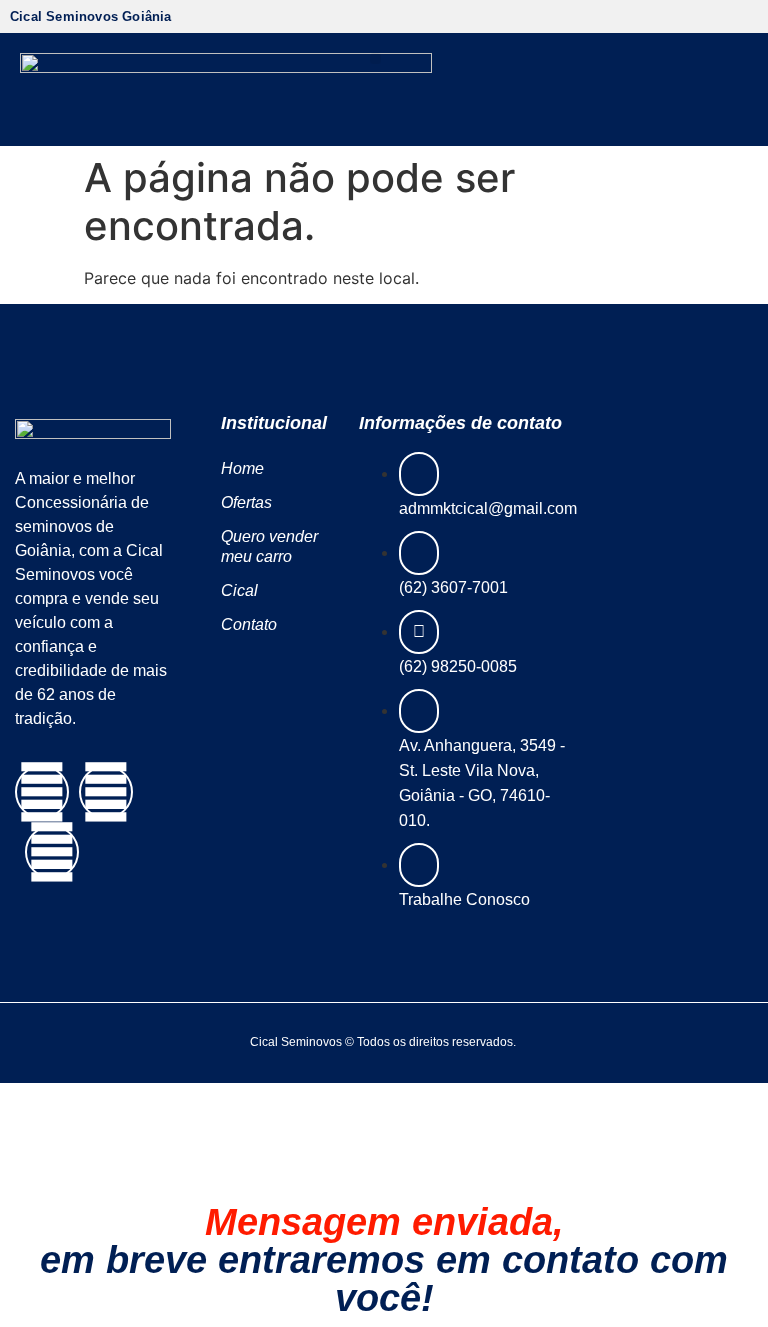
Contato (249, 624)
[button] (375, 58)
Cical (239, 590)
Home (242, 468)
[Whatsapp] (52, 852)
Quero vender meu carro (269, 546)
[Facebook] (42, 792)
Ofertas (246, 502)
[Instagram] (106, 792)
